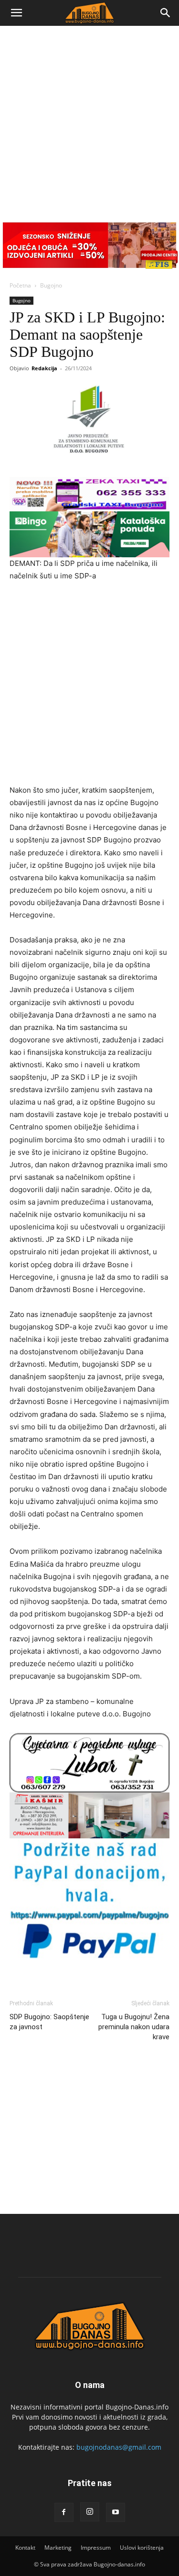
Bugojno (51, 285)
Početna (20, 285)
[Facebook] (64, 2512)
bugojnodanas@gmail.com (119, 2447)
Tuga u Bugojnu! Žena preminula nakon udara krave (134, 2027)
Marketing (58, 2548)
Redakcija (44, 368)
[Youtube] (116, 2512)
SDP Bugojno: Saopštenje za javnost (49, 2022)
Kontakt (25, 2548)
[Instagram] (90, 2512)
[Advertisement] (89, 120)
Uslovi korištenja (142, 2548)
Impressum (96, 2548)
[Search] (166, 13)
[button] (16, 13)
